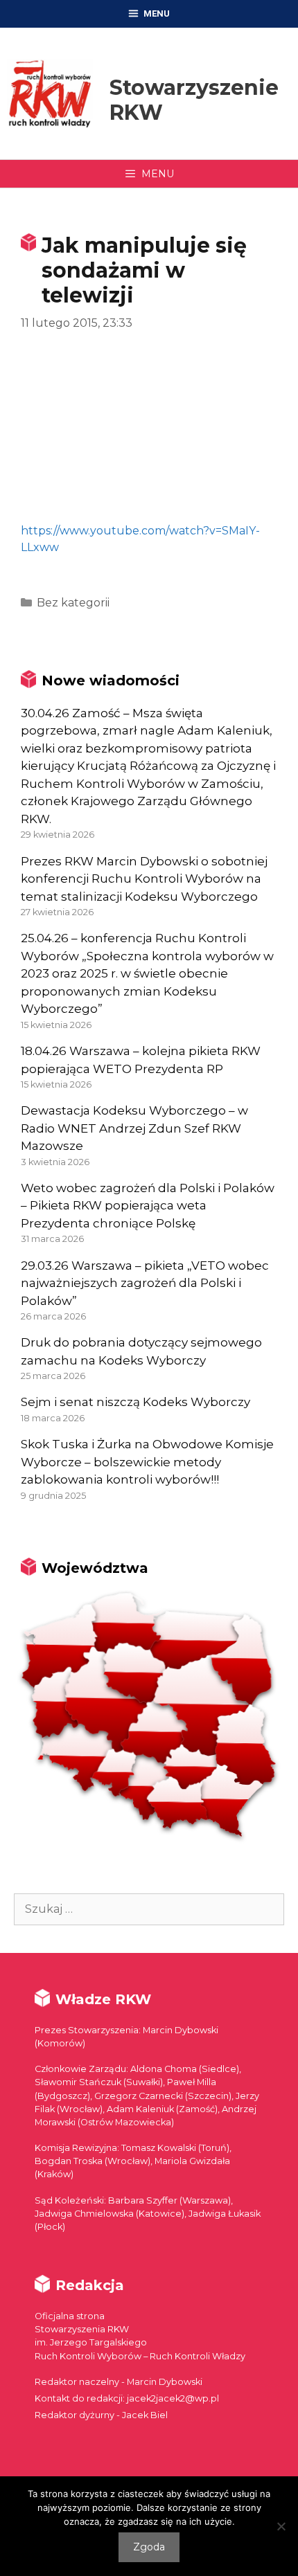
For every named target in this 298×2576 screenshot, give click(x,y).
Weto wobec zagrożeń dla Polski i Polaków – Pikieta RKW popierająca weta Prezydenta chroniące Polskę (148, 1206)
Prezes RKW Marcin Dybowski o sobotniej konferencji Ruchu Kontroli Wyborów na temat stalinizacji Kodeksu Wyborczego (144, 879)
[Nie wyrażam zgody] (281, 2526)
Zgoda (149, 2547)
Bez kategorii (73, 603)
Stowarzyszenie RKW (194, 100)
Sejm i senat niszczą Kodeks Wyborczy (135, 1402)
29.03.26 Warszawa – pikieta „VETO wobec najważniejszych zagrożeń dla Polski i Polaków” (145, 1283)
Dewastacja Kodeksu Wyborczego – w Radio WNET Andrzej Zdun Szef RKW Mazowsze (134, 1128)
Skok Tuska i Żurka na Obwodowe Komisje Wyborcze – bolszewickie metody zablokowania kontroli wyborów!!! (147, 1462)
